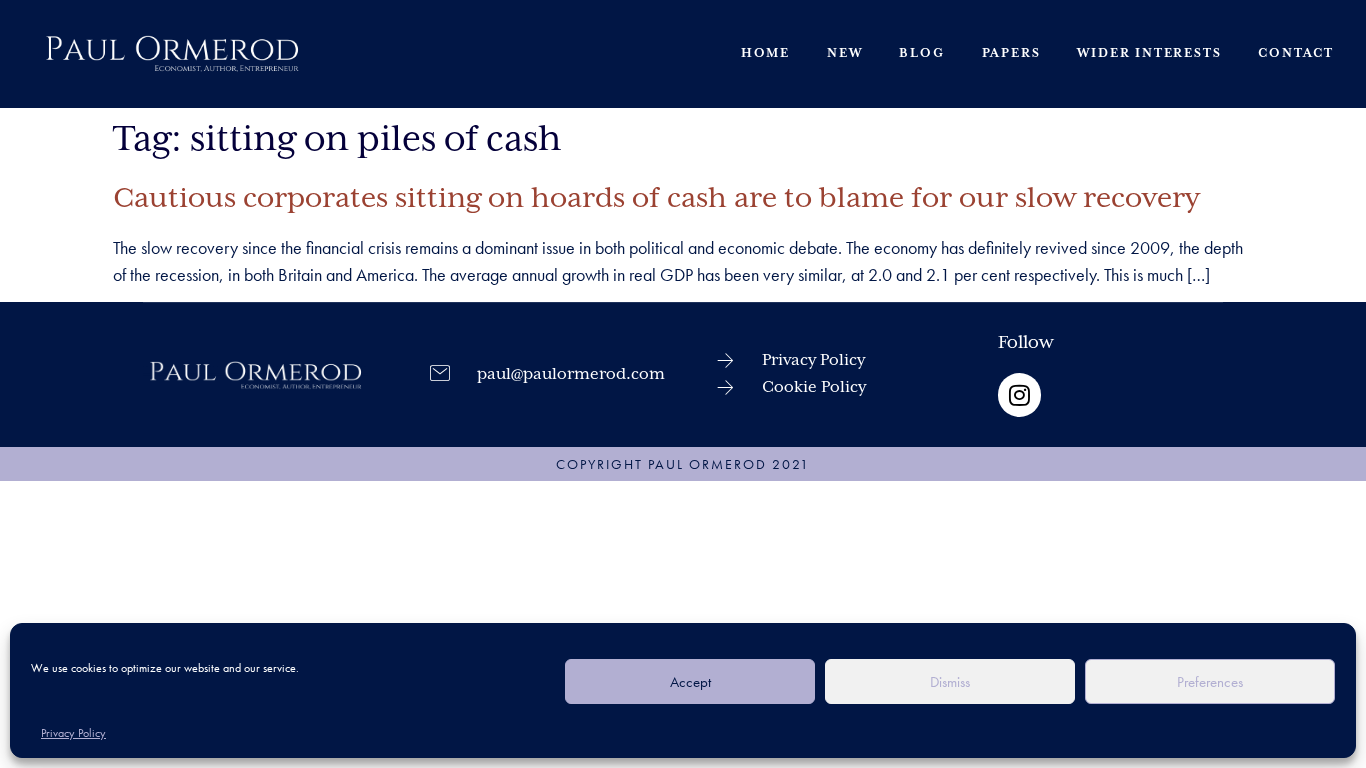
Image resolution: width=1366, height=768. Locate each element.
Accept (690, 682)
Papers (1011, 53)
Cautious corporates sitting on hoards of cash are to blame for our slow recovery (656, 199)
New (844, 53)
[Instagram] (1019, 394)
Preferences (1210, 682)
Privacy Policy (73, 733)
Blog (921, 53)
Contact (1296, 53)
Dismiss (950, 682)
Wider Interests (1149, 53)
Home (765, 53)
